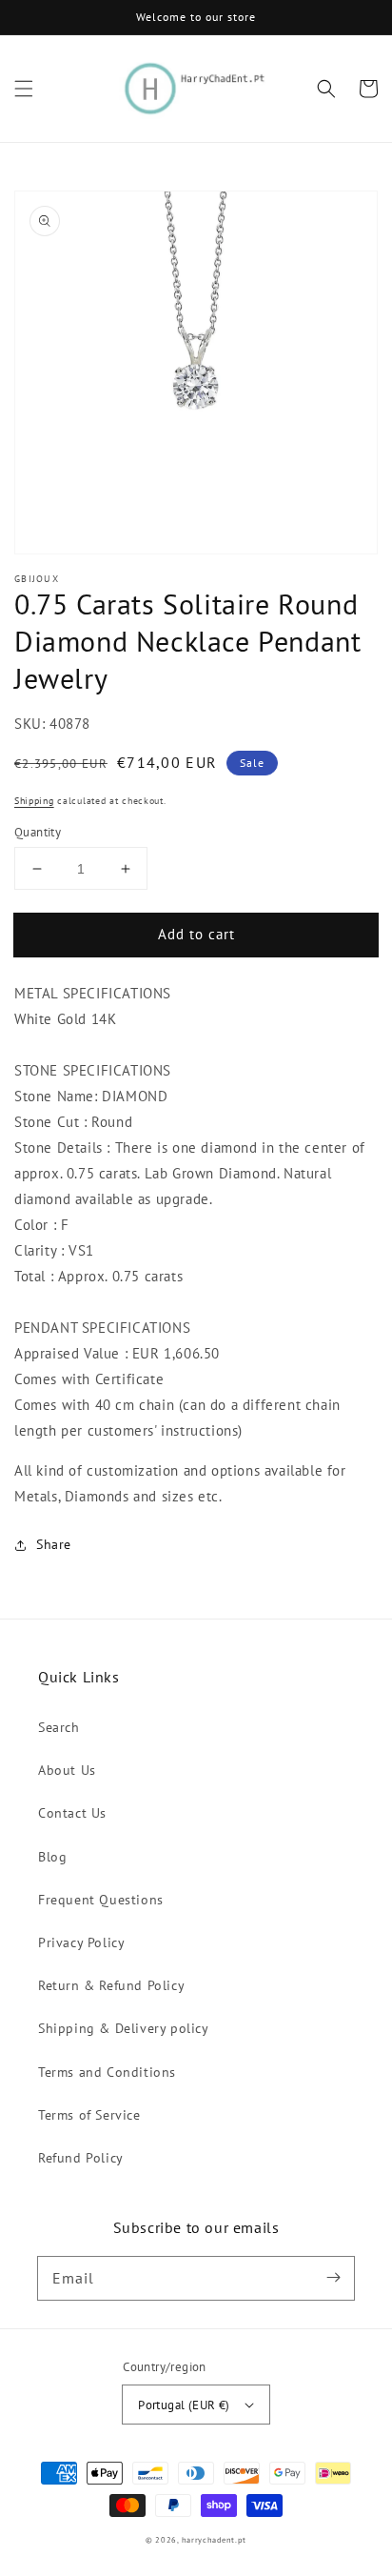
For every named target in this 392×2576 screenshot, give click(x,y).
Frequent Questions (101, 1900)
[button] (24, 89)
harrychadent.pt (215, 2540)
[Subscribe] (333, 2278)
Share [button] (54, 1544)
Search (59, 1727)
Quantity (38, 832)
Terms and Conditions (107, 2072)
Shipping (34, 801)
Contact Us (72, 1813)
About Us (67, 1770)
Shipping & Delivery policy (124, 2028)
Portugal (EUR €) (184, 2405)
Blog (52, 1857)
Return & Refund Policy (111, 1985)
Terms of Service (89, 2115)
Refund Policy (81, 2158)
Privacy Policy (81, 1942)
